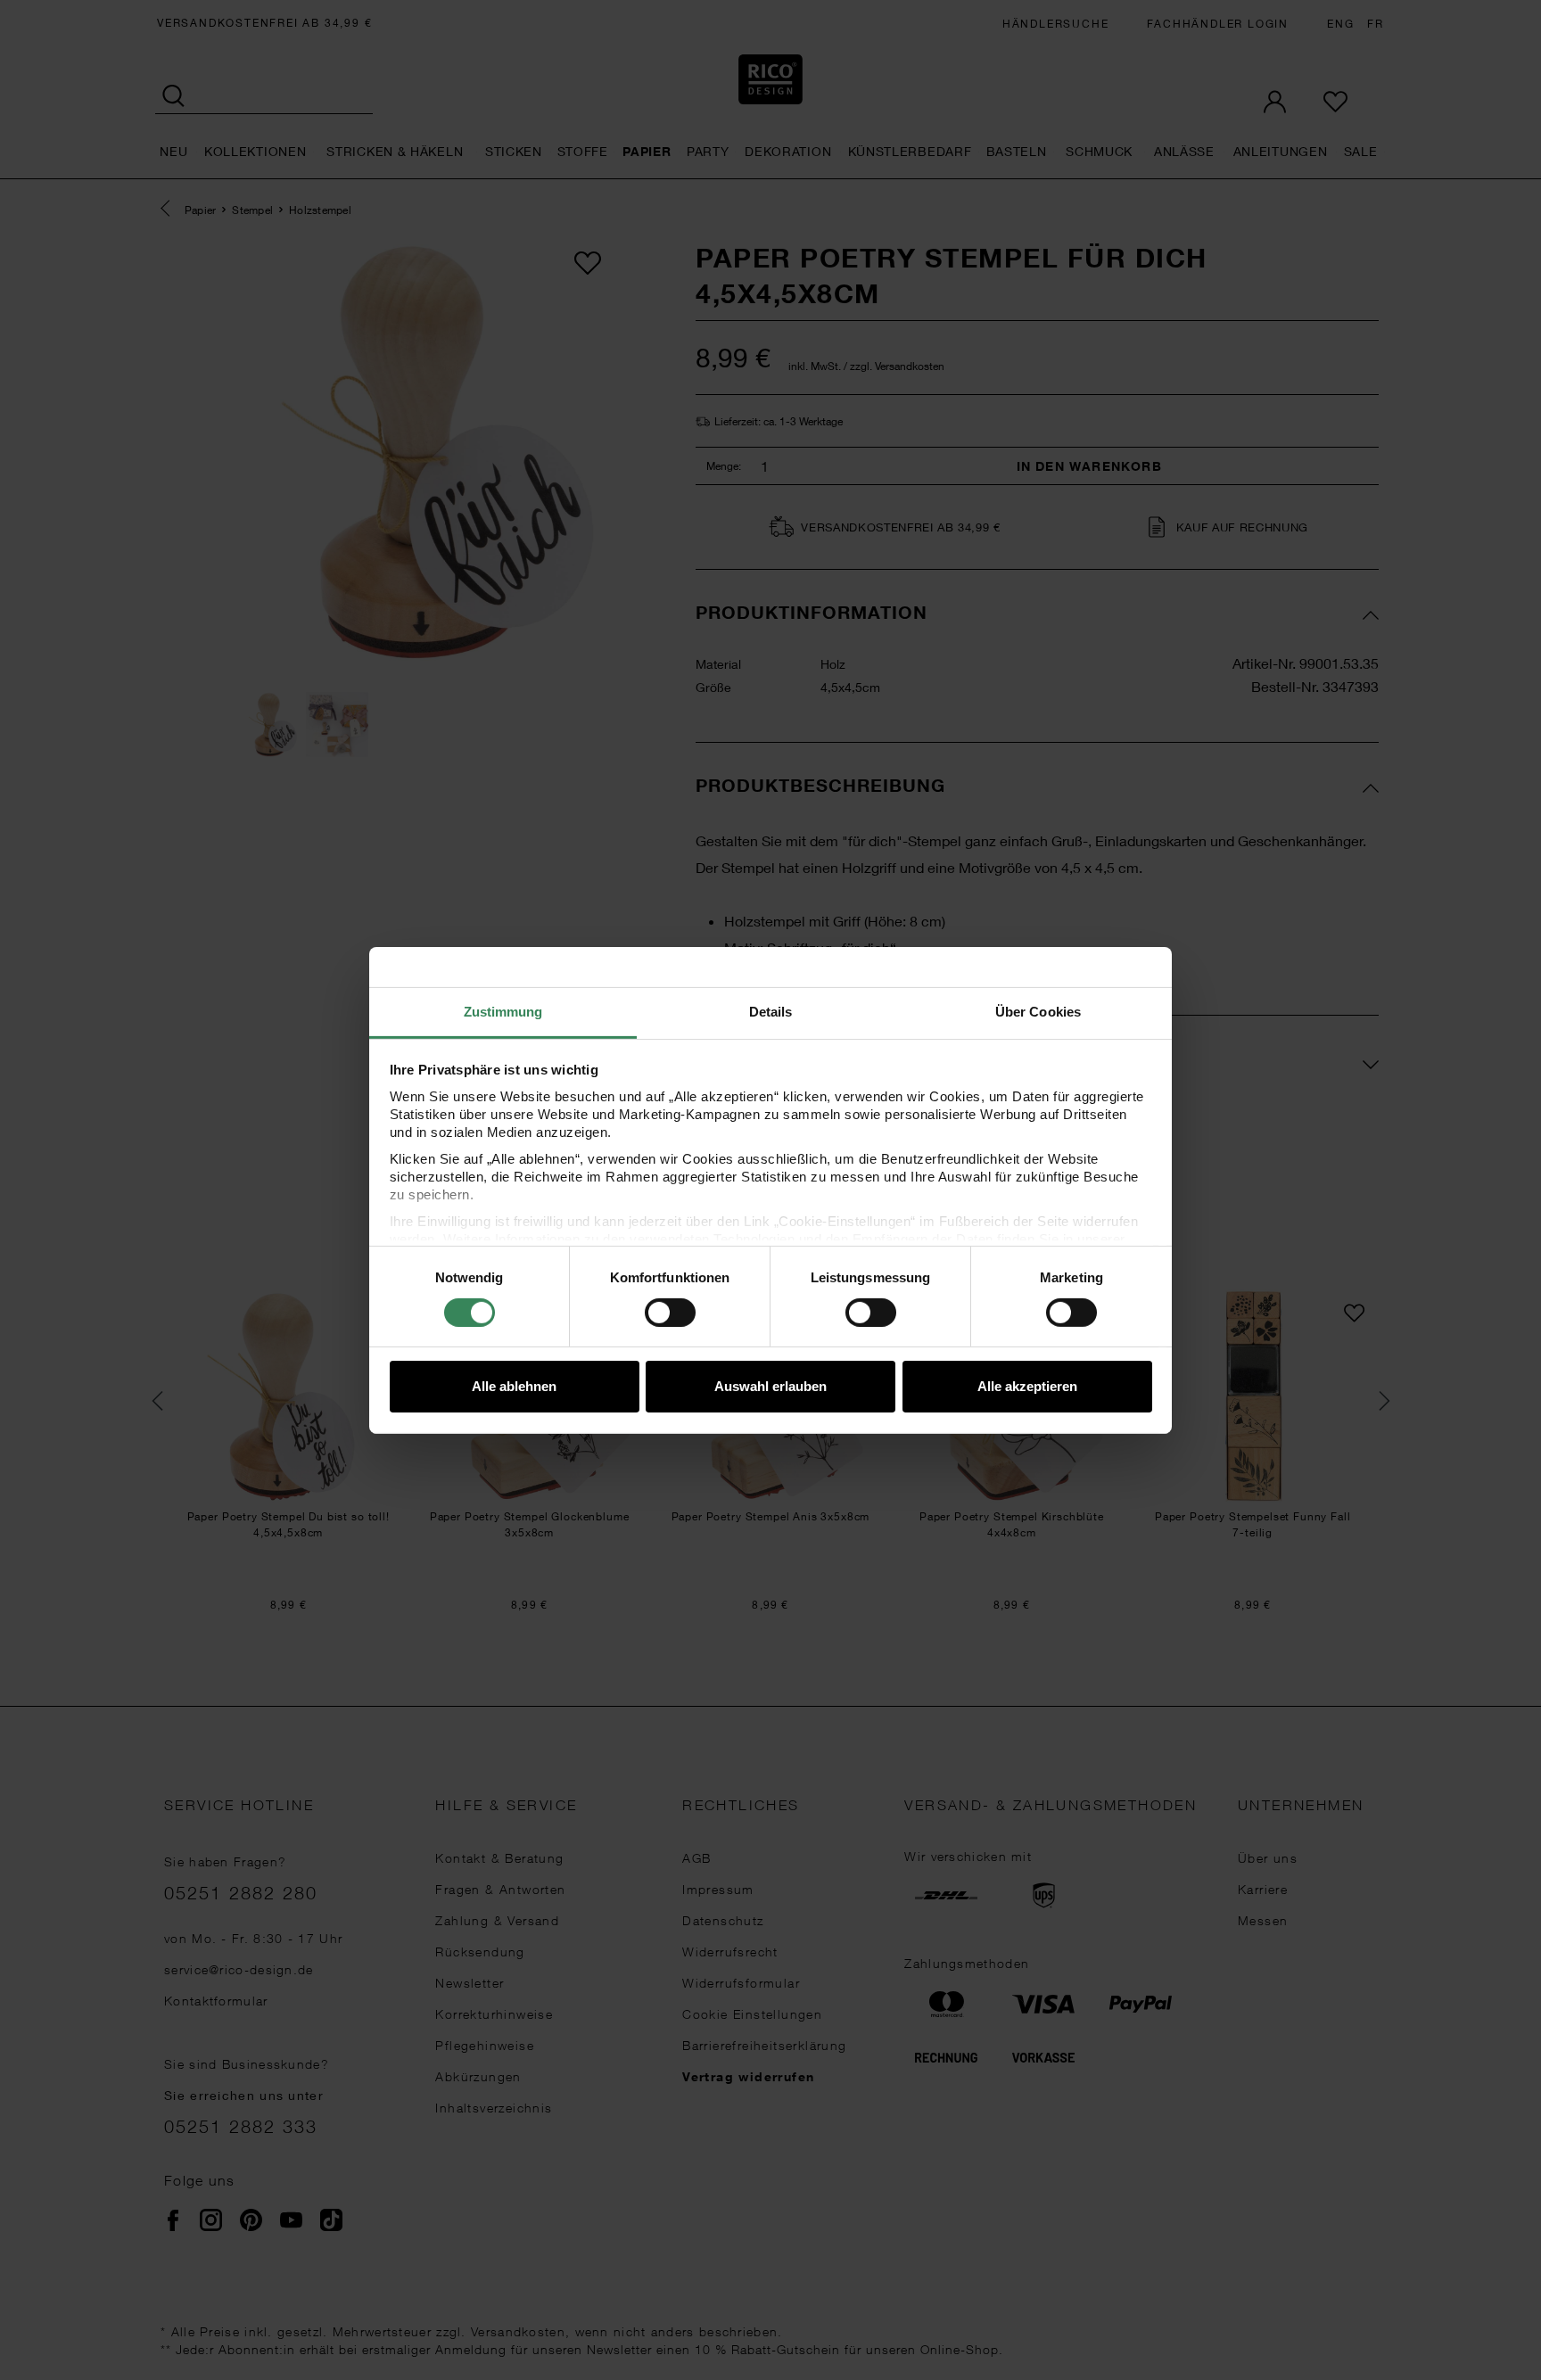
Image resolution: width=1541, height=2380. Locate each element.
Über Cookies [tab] (1038, 1011)
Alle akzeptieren (1027, 1386)
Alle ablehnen (514, 1386)
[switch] (670, 1313)
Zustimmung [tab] (503, 1011)
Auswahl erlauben (770, 1386)
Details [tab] (771, 1011)
